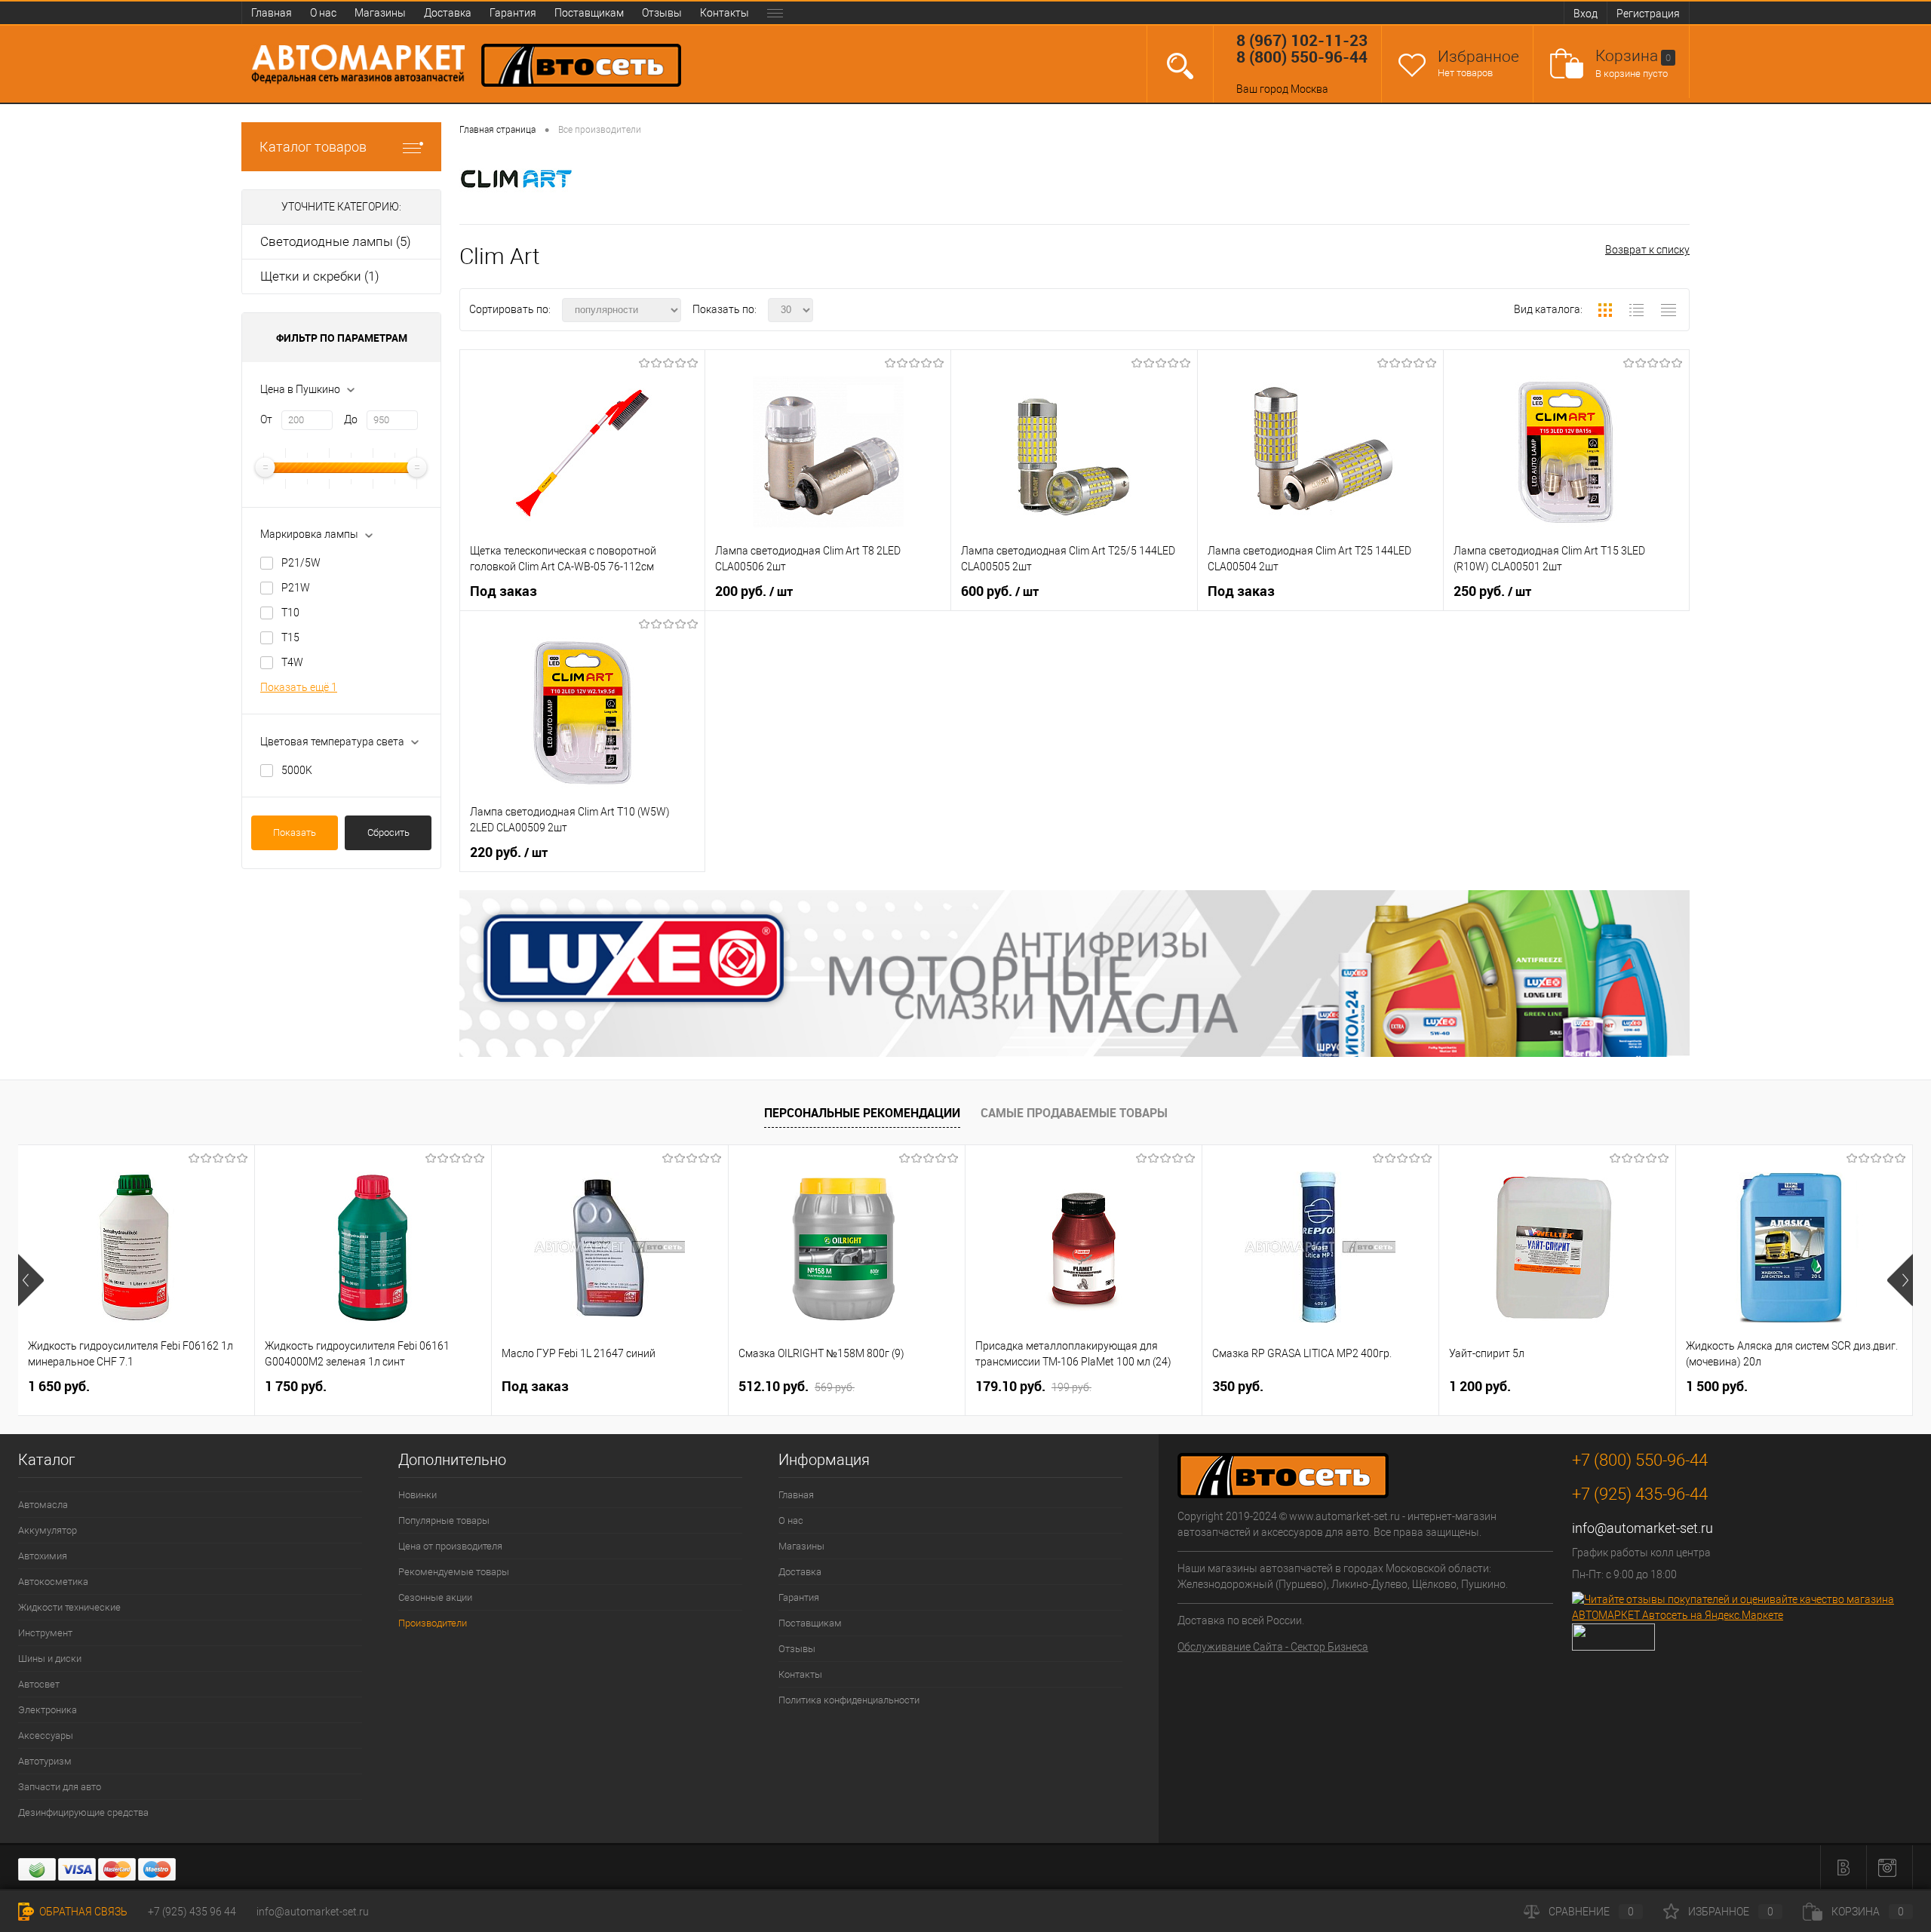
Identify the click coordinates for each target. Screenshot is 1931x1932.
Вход (1586, 14)
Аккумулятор (48, 1530)
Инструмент (45, 1633)
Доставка (448, 13)
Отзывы (662, 13)
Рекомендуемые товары (454, 1572)
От (266, 419)
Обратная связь (82, 1912)
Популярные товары (444, 1520)
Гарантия (513, 13)
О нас (323, 13)
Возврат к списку (1647, 250)
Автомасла (43, 1505)
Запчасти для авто (60, 1787)
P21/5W (301, 563)
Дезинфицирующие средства (83, 1812)
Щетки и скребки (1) (320, 276)
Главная (272, 13)
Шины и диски (50, 1659)
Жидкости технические (69, 1607)
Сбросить (388, 832)
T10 (290, 613)
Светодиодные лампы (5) (336, 241)
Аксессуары (46, 1735)
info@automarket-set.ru (1642, 1528)
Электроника (48, 1710)
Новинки (418, 1495)
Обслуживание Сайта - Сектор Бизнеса (1273, 1647)
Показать (295, 832)
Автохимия (43, 1556)
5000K (297, 770)
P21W (296, 588)
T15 (290, 637)
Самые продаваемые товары (1074, 1113)
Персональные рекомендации (862, 1113)
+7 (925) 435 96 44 (192, 1912)
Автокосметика (53, 1582)
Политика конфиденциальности (849, 1700)
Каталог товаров (313, 147)
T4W (292, 662)
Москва (1309, 89)
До (351, 419)
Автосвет (39, 1684)
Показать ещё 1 (299, 687)
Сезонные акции (435, 1597)
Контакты (725, 13)
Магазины (380, 13)
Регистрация (1648, 14)
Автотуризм (45, 1761)
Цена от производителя (450, 1546)
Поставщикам (589, 13)
